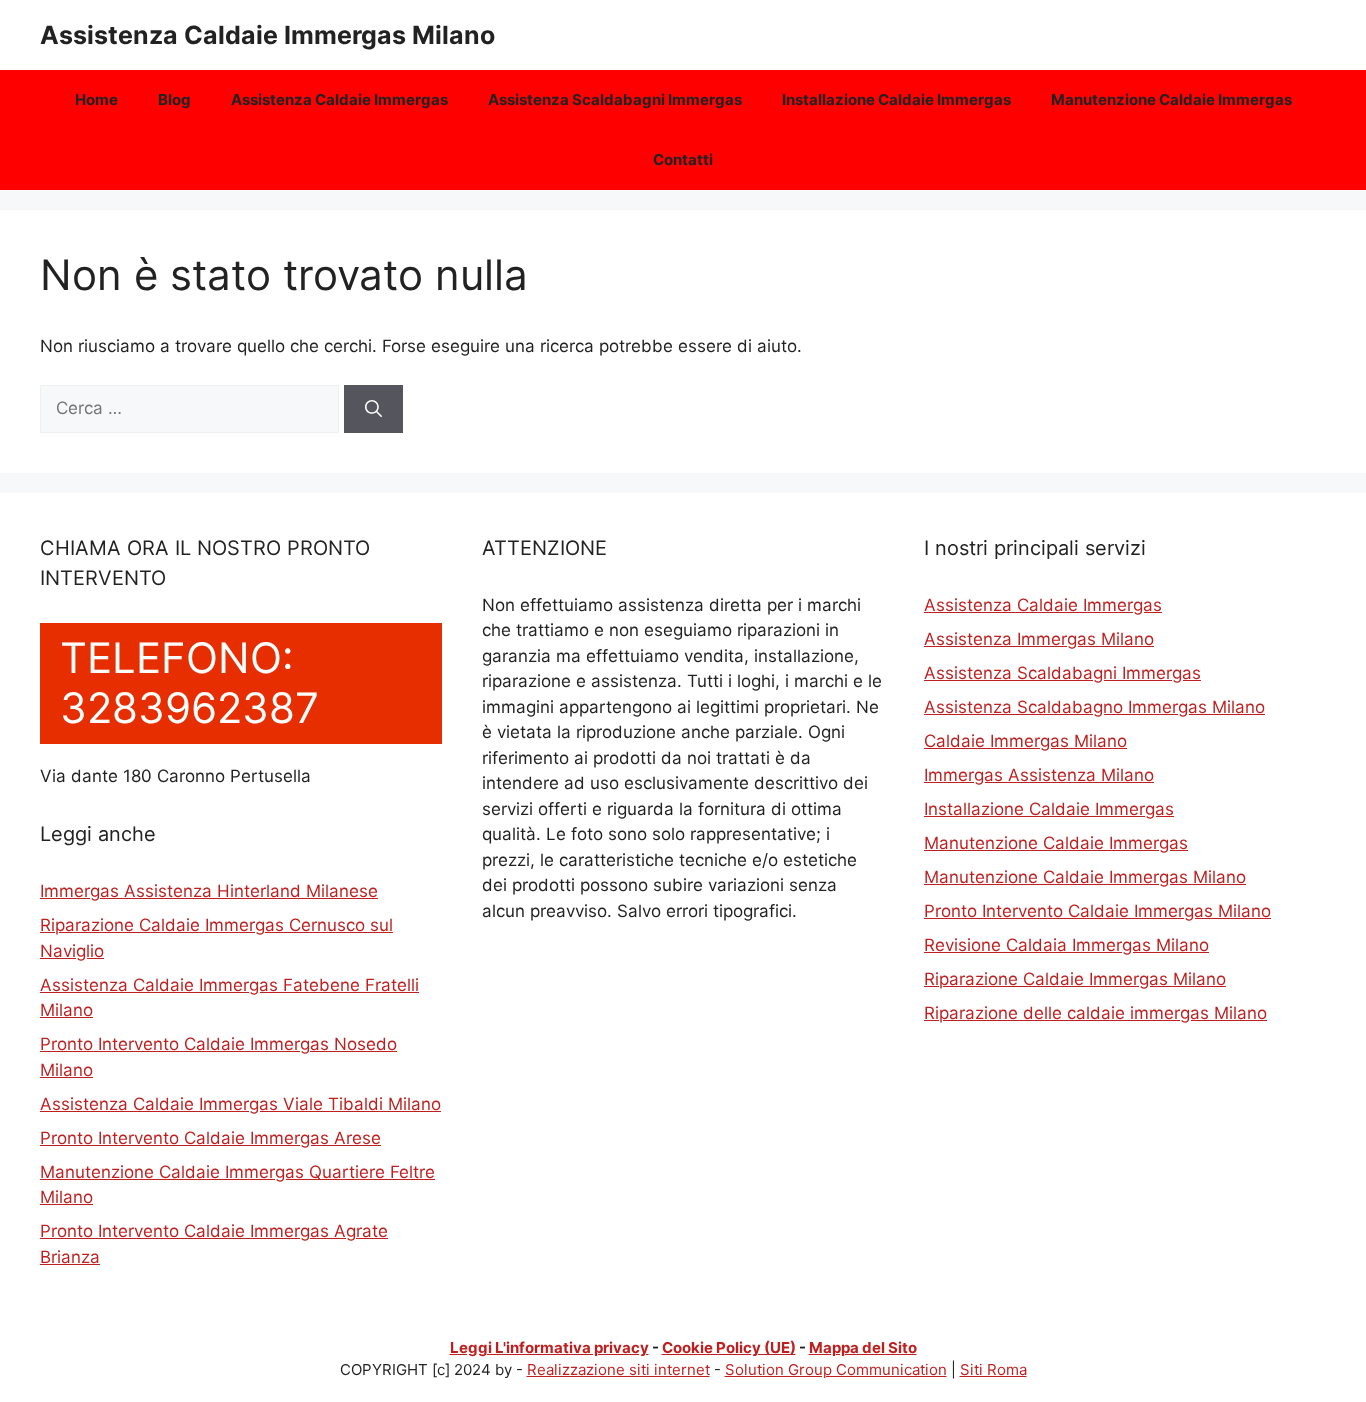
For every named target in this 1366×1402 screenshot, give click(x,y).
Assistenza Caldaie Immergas (339, 99)
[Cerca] (373, 409)
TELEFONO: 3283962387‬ (189, 682)
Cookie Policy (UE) (729, 1347)
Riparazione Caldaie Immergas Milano (1075, 979)
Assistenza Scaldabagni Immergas (615, 99)
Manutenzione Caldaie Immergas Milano (1085, 877)
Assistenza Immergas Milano (1039, 639)
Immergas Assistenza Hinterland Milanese (209, 891)
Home (96, 99)
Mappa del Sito (863, 1347)
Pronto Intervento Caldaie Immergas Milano (1097, 911)
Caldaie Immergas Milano (1025, 741)
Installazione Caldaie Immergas (896, 99)
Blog (174, 99)
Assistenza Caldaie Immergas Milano (267, 35)
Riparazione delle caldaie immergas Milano (1095, 1013)
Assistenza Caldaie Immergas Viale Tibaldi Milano (240, 1104)
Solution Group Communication (836, 1369)
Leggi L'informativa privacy (549, 1347)
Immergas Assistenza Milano (1039, 775)
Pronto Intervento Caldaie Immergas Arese (210, 1138)
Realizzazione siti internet (618, 1369)
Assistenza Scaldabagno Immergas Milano (1094, 707)
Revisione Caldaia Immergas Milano (1066, 945)
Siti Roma (993, 1369)
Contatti (683, 159)
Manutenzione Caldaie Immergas (1171, 99)
